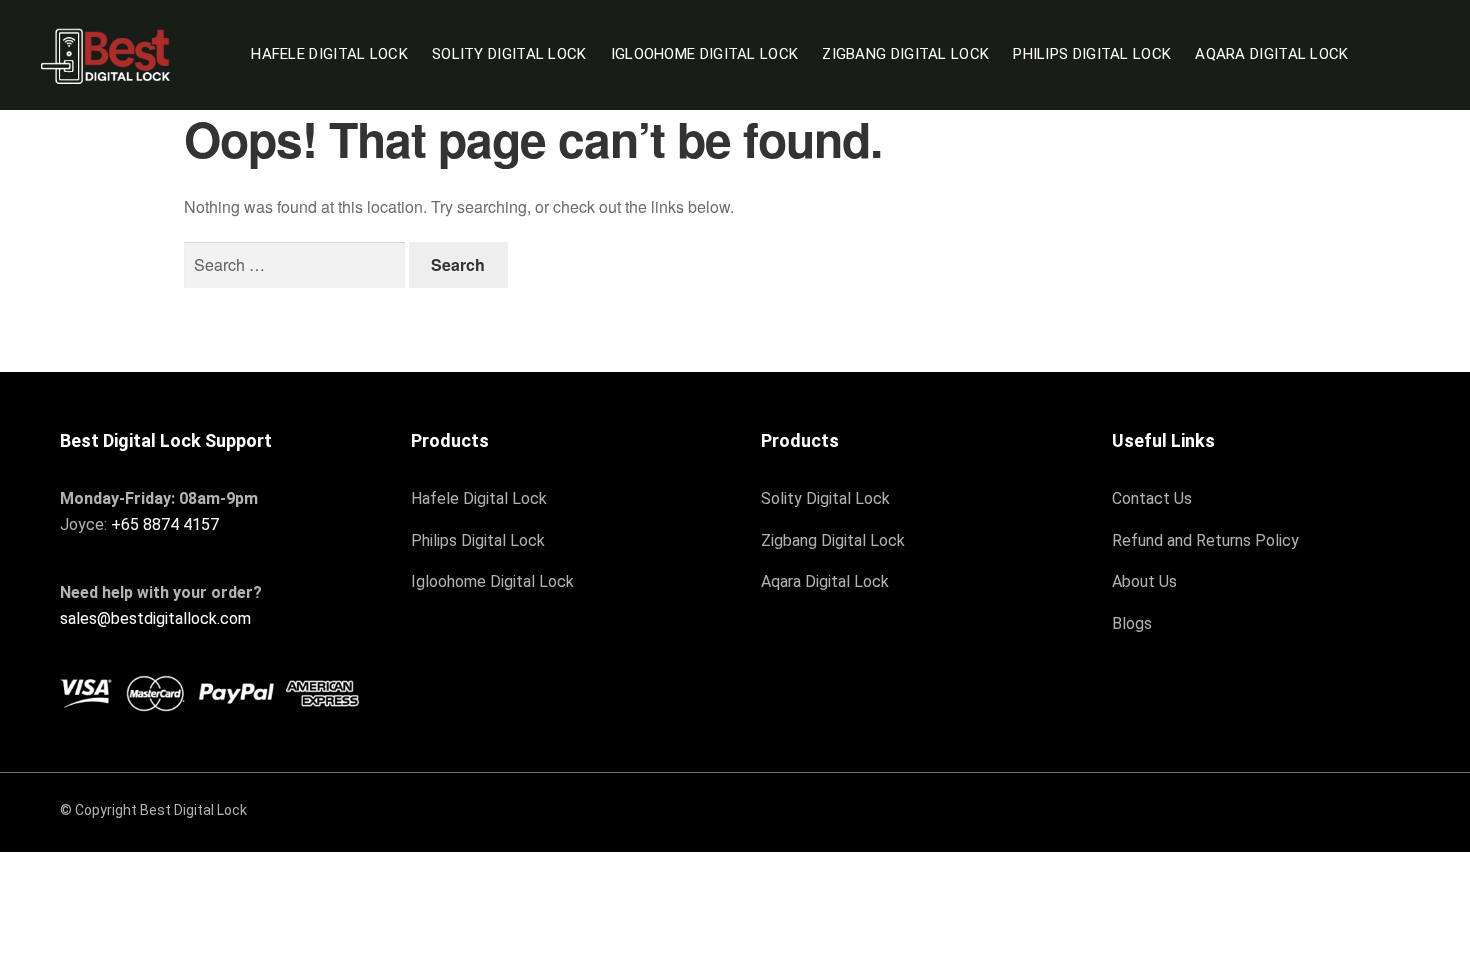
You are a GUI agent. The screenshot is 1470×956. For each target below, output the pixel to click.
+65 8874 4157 (165, 524)
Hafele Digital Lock (329, 54)
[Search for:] (296, 264)
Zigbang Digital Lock (905, 54)
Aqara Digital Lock (1271, 54)
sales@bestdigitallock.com (155, 618)
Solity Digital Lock (509, 54)
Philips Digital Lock (1092, 54)
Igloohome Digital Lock (705, 54)
